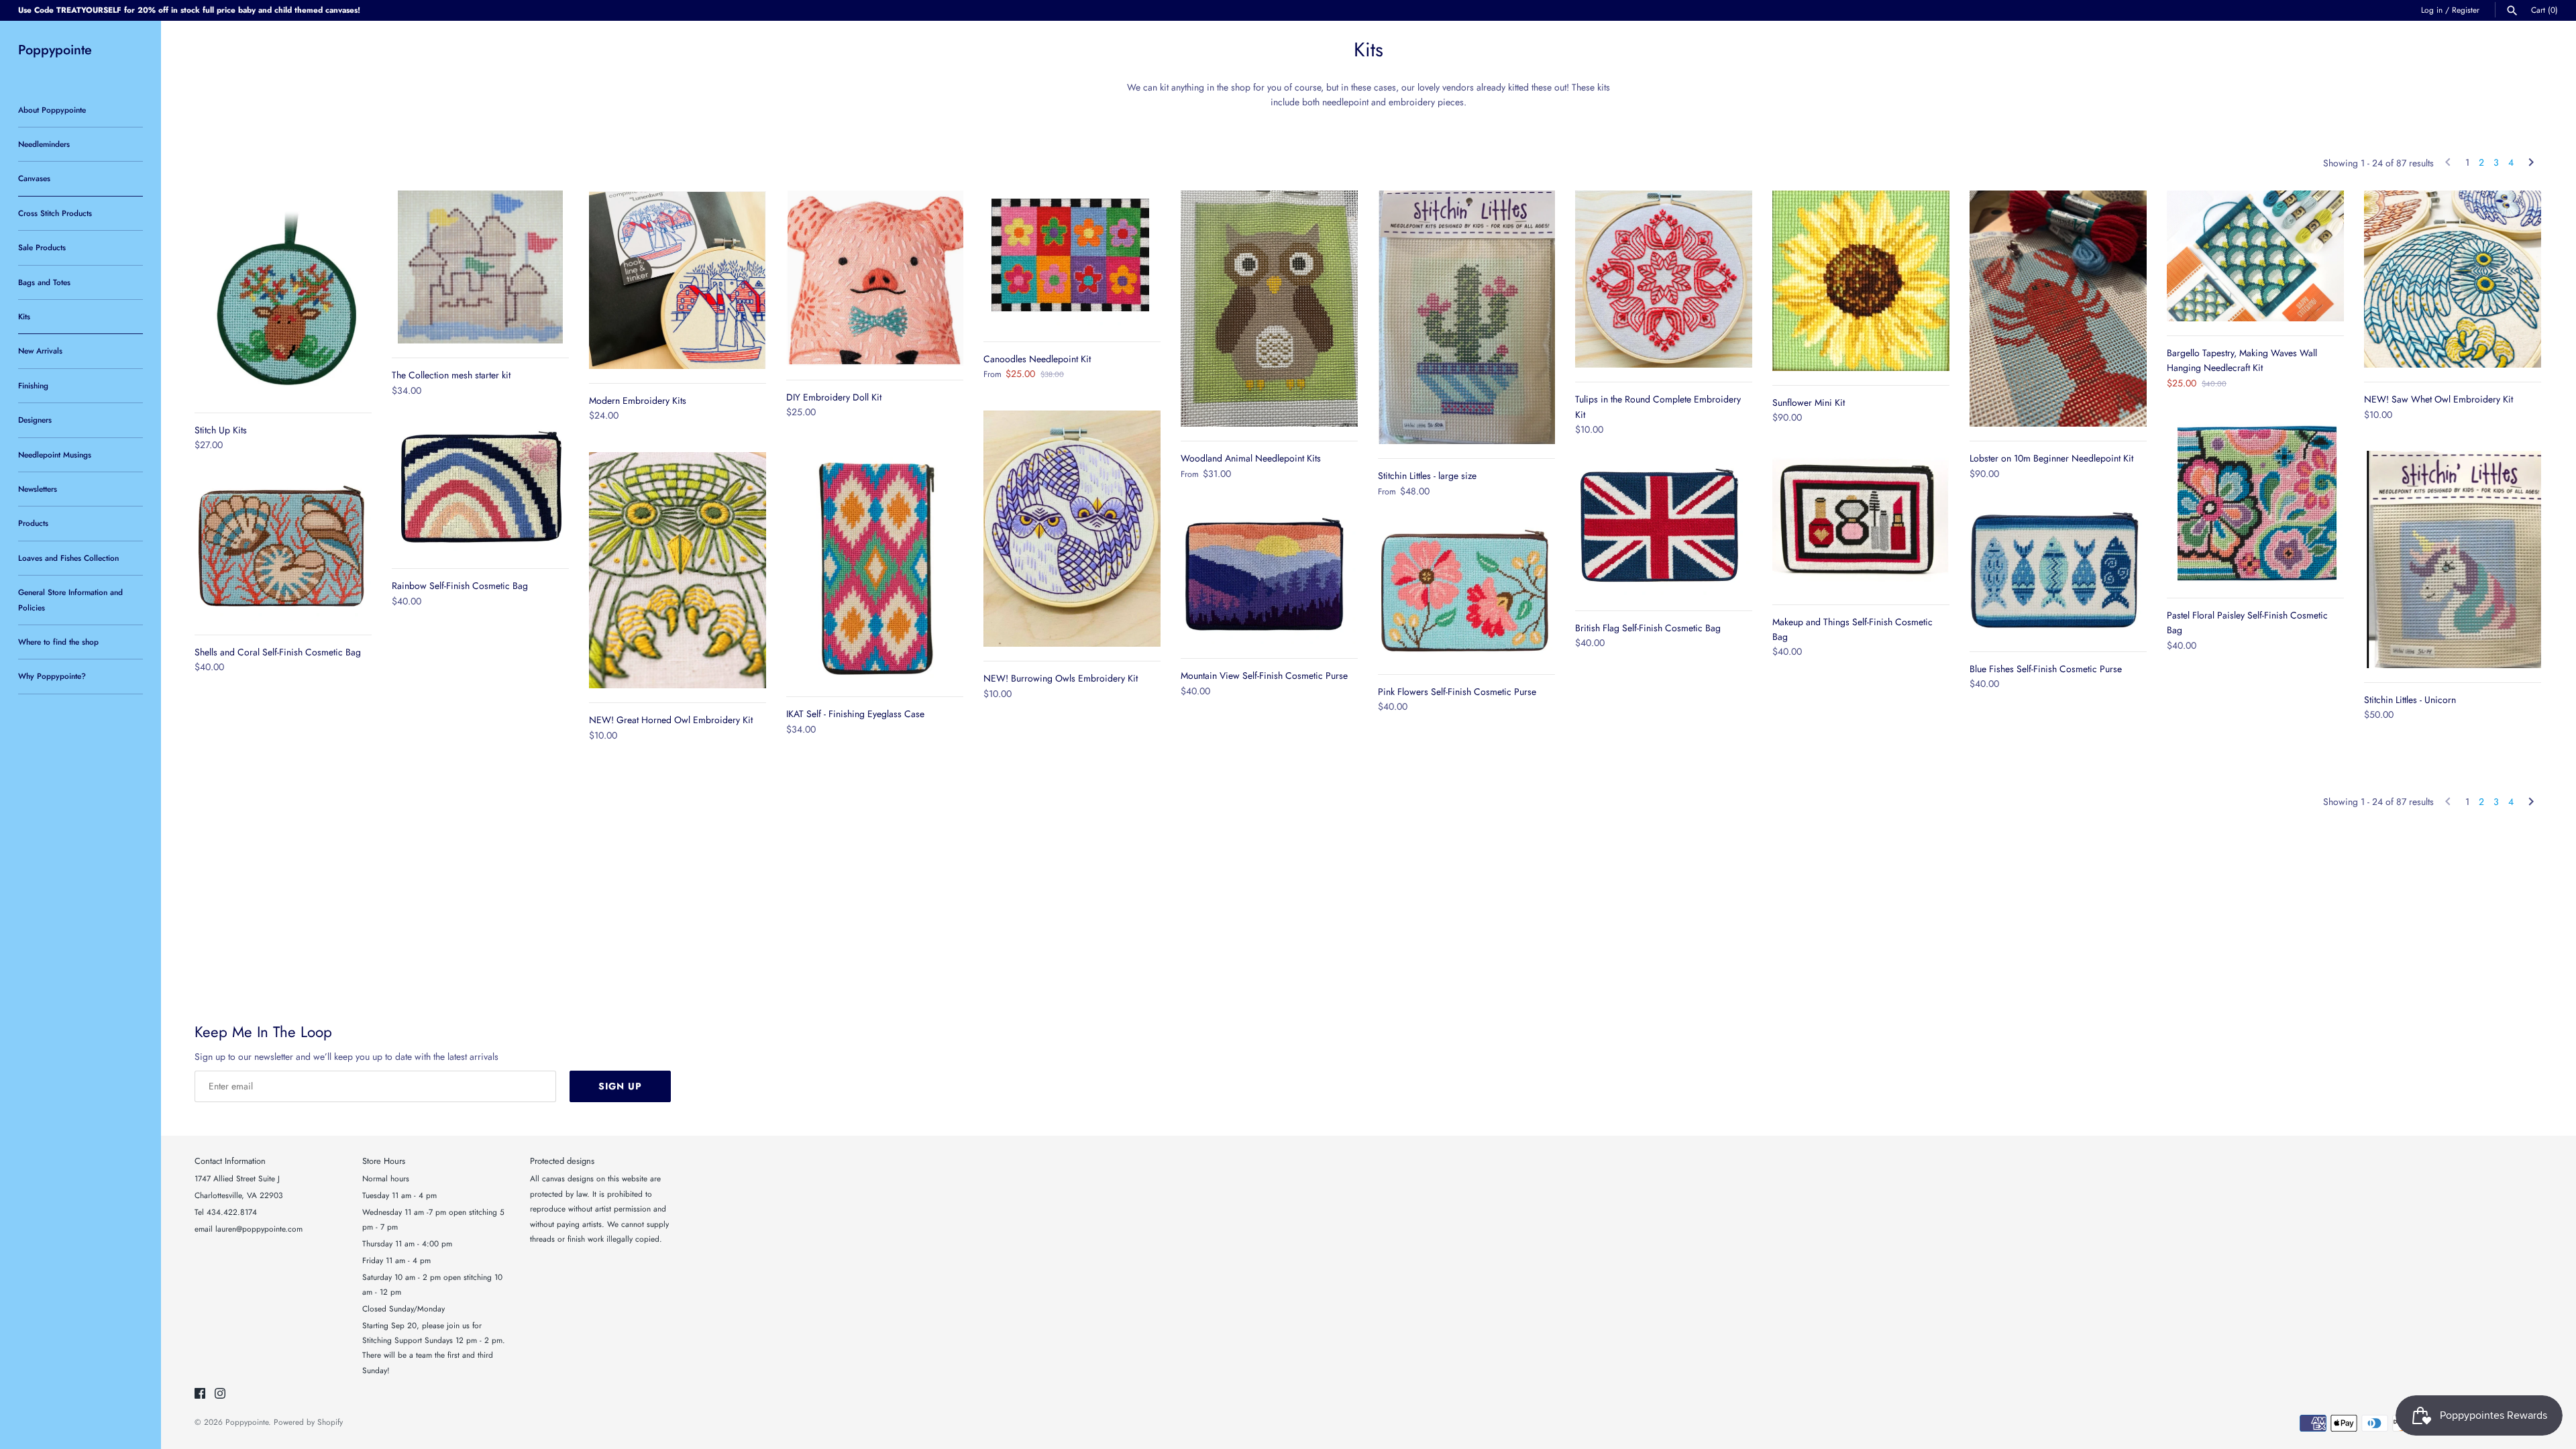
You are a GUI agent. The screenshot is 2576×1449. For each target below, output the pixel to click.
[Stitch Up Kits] (283, 294)
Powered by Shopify (308, 1422)
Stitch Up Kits (221, 430)
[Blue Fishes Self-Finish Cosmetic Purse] (2058, 573)
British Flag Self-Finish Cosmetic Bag (1648, 628)
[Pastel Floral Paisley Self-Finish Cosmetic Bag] (2255, 501)
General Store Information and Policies (70, 599)
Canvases (34, 178)
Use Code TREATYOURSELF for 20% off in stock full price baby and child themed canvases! (189, 10)
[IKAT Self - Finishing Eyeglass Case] (875, 566)
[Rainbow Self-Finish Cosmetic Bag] (480, 490)
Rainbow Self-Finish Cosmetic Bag (460, 586)
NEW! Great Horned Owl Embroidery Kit (671, 720)
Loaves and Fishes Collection (68, 558)
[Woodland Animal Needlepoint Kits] (1269, 309)
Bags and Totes (44, 282)
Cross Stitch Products (55, 213)
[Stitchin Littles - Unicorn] (2453, 559)
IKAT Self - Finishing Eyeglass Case (855, 714)
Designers (35, 420)
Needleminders (44, 144)
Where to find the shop (58, 642)
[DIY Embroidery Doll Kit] (875, 278)
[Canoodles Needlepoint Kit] (1072, 259)
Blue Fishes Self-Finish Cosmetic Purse (2046, 669)
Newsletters (38, 489)
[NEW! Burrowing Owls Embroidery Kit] (1072, 529)
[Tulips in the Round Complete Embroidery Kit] (1664, 279)
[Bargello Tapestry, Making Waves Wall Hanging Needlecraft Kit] (2255, 256)
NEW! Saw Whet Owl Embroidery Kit (2438, 399)
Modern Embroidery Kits (638, 400)
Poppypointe (247, 1422)
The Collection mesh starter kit (451, 375)
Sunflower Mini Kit (1809, 402)
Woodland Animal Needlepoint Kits (1251, 458)
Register (2466, 10)
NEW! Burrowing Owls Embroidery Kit (1061, 678)
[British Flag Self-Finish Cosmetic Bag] (1664, 531)
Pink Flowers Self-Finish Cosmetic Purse (1457, 692)
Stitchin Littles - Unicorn (2410, 700)
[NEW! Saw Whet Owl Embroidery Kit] (2453, 279)
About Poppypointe (52, 110)
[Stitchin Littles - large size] (1466, 317)
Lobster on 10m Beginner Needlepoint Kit (2051, 458)
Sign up (620, 1086)
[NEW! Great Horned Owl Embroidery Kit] (678, 570)
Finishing (33, 385)
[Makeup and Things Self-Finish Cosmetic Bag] (1861, 522)
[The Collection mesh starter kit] (480, 267)
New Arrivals (40, 351)
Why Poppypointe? (52, 676)
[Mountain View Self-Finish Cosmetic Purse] (1269, 577)
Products (33, 523)
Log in (2432, 10)
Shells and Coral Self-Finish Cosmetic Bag (278, 652)
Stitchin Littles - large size (1427, 476)
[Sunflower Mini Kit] (1861, 281)
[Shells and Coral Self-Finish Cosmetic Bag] (283, 551)
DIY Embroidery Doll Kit (834, 397)
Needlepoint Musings (55, 454)
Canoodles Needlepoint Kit (1037, 359)
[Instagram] (220, 1394)
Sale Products (42, 247)
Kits (24, 316)
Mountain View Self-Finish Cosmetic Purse (1264, 676)
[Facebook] (200, 1394)
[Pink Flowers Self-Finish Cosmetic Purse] (1466, 594)
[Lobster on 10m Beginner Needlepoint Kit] (2058, 309)
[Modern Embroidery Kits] (678, 279)
